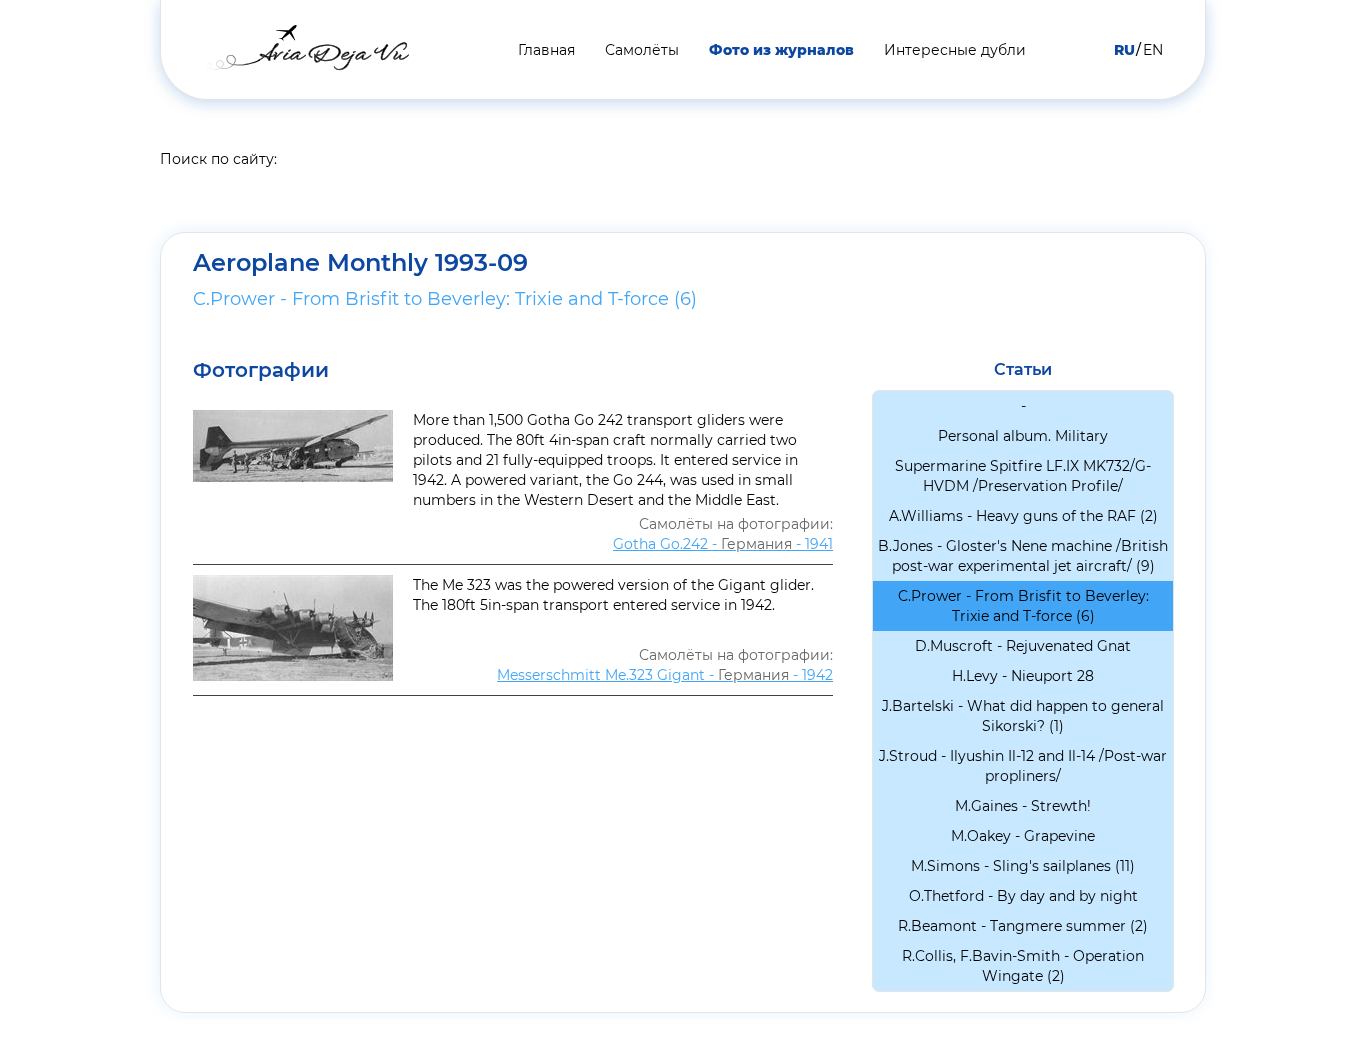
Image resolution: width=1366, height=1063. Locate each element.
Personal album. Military (1023, 436)
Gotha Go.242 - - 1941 (723, 544)
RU (1124, 50)
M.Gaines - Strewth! (1023, 806)
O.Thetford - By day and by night (1023, 896)
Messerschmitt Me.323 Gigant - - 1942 (665, 675)
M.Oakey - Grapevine (1023, 836)
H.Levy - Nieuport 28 (1023, 676)
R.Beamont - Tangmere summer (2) (1023, 926)
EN (1153, 50)
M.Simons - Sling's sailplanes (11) (1023, 866)
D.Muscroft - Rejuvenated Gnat (1023, 646)
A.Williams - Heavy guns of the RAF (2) (1023, 516)
